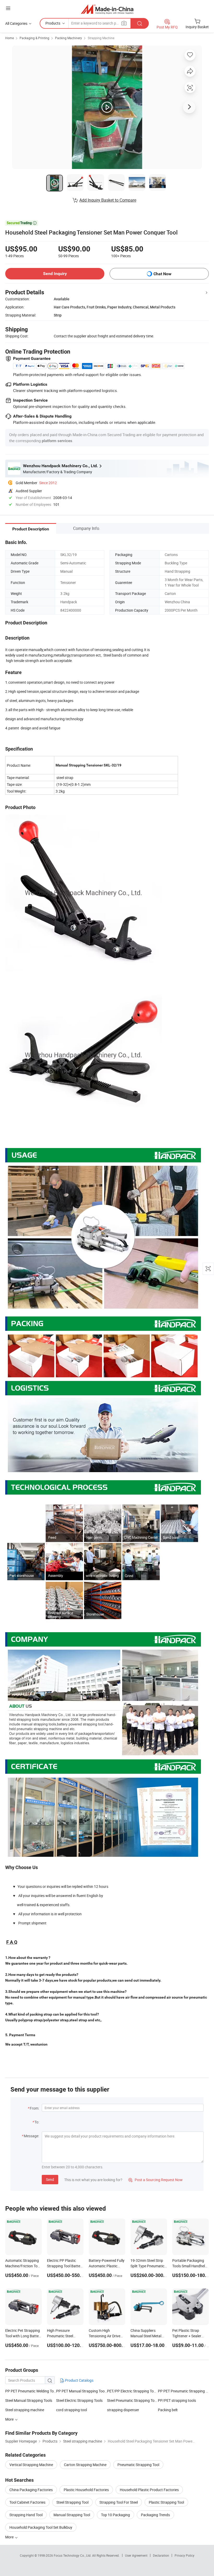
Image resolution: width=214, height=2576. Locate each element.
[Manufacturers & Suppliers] (107, 9)
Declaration (161, 2555)
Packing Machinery (69, 38)
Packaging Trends (155, 2515)
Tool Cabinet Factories (27, 2502)
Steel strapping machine (25, 2410)
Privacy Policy (185, 2555)
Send (50, 2179)
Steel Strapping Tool (72, 2502)
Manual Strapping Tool (72, 2515)
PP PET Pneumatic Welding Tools (31, 2391)
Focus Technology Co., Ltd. (73, 2555)
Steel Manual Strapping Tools (29, 2400)
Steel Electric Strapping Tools (79, 2400)
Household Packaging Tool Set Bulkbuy (41, 2527)
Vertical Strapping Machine (31, 2465)
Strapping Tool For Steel (119, 2502)
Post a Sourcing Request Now (156, 2180)
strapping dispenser (123, 2410)
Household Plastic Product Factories (149, 2490)
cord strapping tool (72, 2410)
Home (10, 38)
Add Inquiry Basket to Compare (108, 200)
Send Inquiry (55, 274)
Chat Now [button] (162, 274)
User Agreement (136, 2555)
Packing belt (168, 2410)
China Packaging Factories (31, 2490)
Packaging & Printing (34, 38)
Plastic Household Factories (86, 2490)
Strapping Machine (101, 38)
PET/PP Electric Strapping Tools (132, 2391)
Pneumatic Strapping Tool (138, 2465)
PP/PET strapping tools (177, 2400)
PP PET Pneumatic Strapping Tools (183, 2391)
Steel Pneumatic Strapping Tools (132, 2400)
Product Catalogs (79, 2380)
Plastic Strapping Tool (166, 2502)
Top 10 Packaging (115, 2515)
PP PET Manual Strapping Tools (82, 2391)
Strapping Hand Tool (26, 2515)
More (10, 2537)
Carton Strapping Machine (85, 2465)
